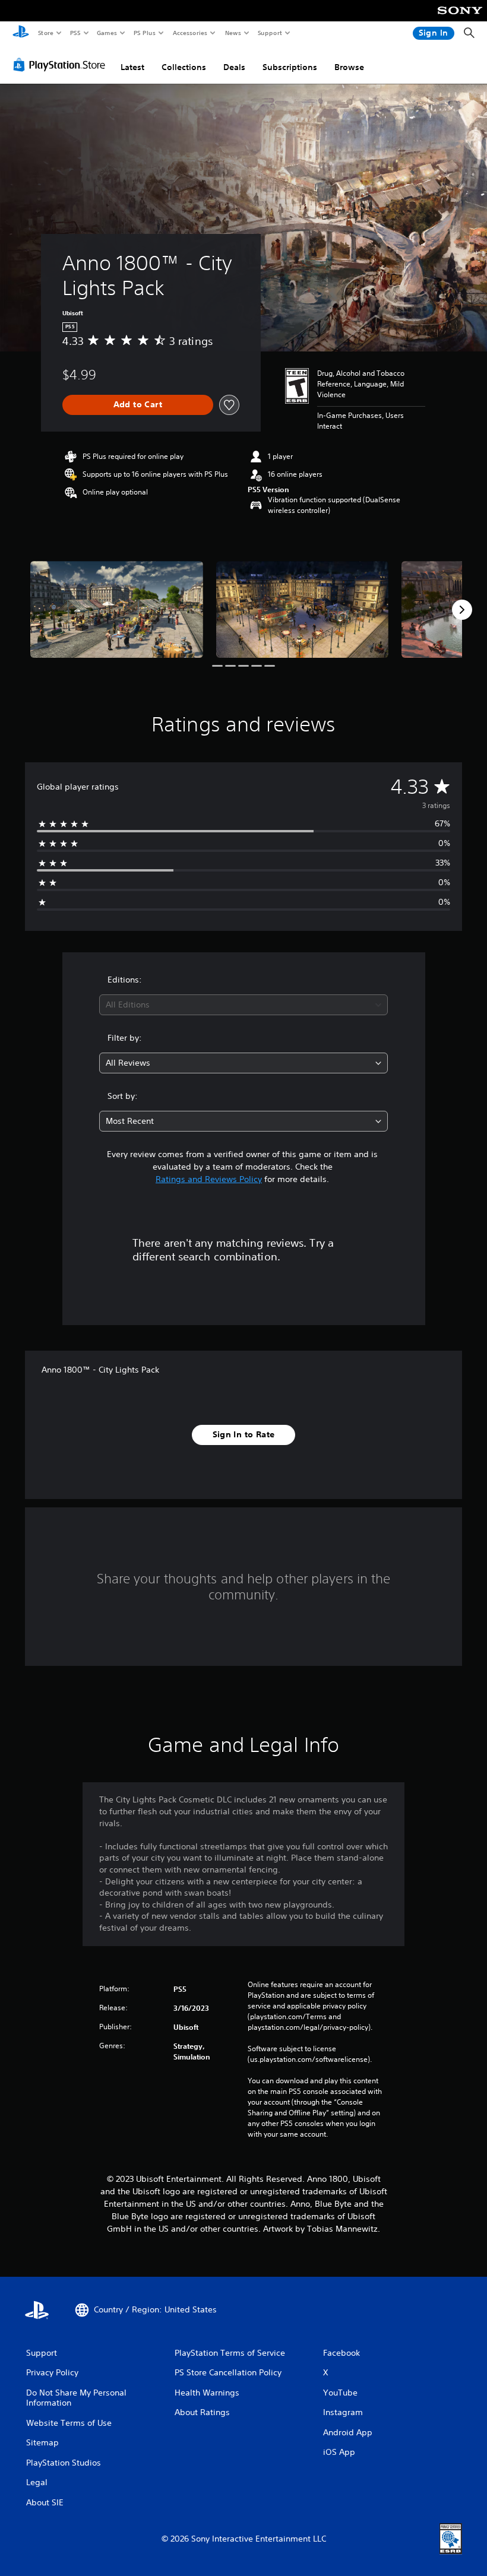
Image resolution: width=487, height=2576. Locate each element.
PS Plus (144, 33)
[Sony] (460, 18)
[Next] (462, 610)
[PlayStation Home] (21, 33)
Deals (234, 67)
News (233, 33)
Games (106, 33)
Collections (184, 67)
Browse (349, 67)
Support (269, 33)
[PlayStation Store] (62, 65)
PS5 (75, 33)
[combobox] (243, 1005)
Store (45, 33)
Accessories (189, 33)
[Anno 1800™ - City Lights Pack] (117, 609)
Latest (132, 67)
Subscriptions (290, 67)
